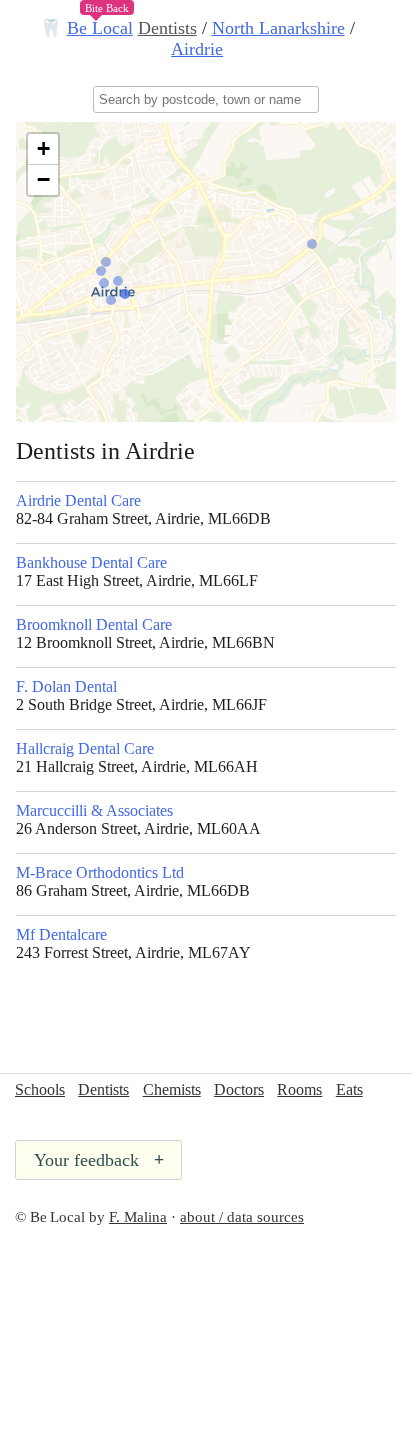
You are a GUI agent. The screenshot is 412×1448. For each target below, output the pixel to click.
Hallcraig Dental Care (85, 748)
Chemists (172, 1089)
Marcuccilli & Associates (94, 810)
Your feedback (99, 1160)
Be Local (100, 28)
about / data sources (242, 1217)
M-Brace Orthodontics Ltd (100, 872)
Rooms (299, 1089)
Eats (349, 1089)
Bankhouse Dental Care (91, 562)
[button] (43, 149)
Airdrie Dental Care (78, 500)
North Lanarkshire (278, 28)
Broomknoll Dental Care (94, 624)
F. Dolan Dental (66, 686)
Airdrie (197, 49)
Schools (40, 1089)
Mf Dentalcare (61, 934)
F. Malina (138, 1217)
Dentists (167, 28)
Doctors (239, 1089)
